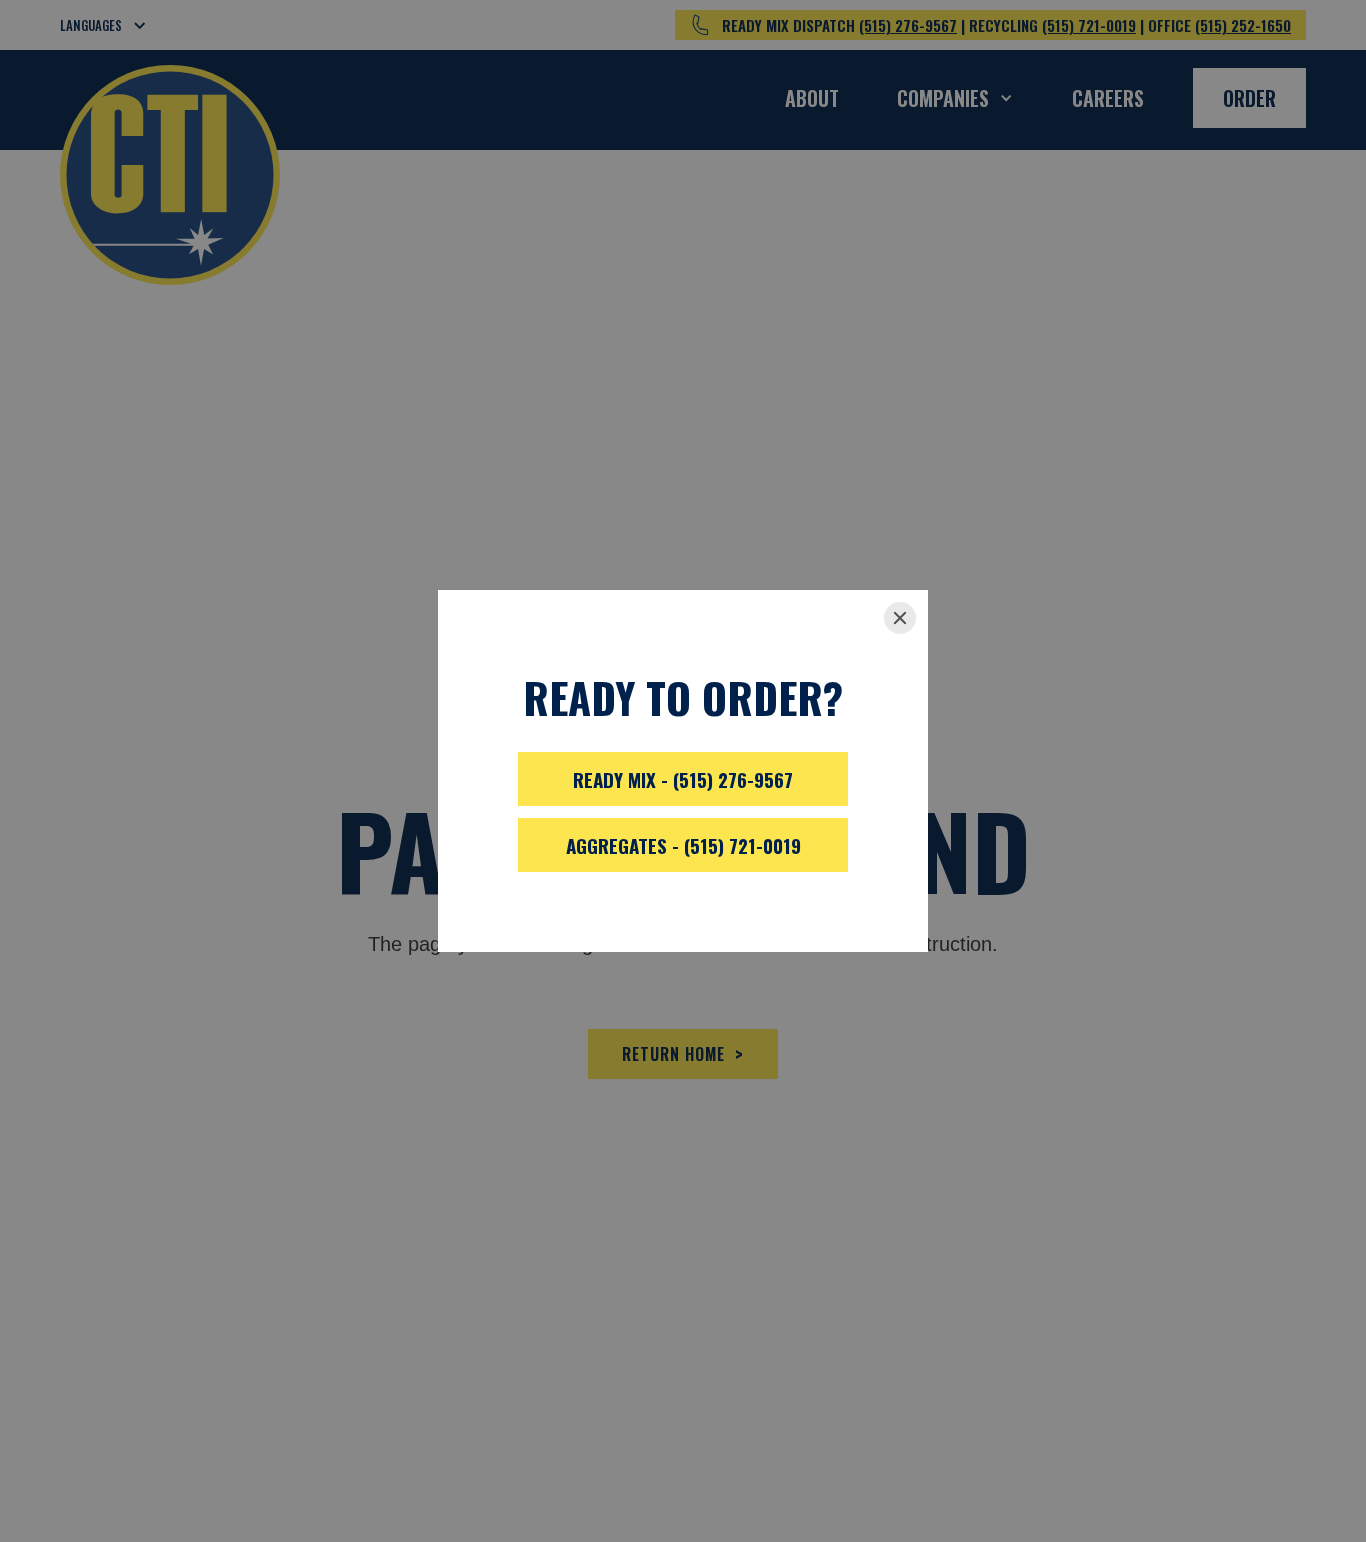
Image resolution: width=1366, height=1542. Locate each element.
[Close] (900, 618)
